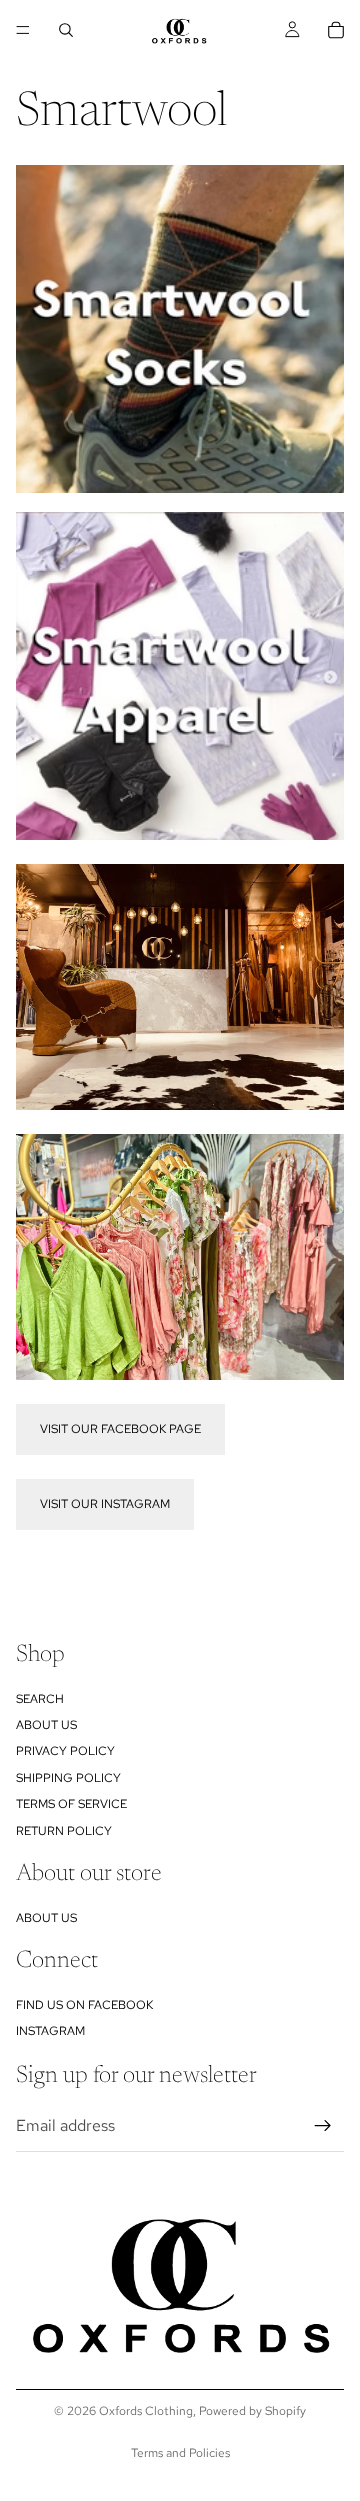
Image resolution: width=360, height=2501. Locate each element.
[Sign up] (323, 2126)
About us (46, 1725)
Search (40, 1699)
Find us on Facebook (84, 2005)
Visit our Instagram (105, 1504)
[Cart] (336, 30)
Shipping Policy (68, 1778)
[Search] (66, 30)
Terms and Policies (180, 2453)
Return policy (64, 1831)
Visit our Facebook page (120, 1429)
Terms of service (71, 1804)
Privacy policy (65, 1752)
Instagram (50, 2032)
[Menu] (23, 30)
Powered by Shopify (252, 2411)
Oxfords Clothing (146, 2411)
